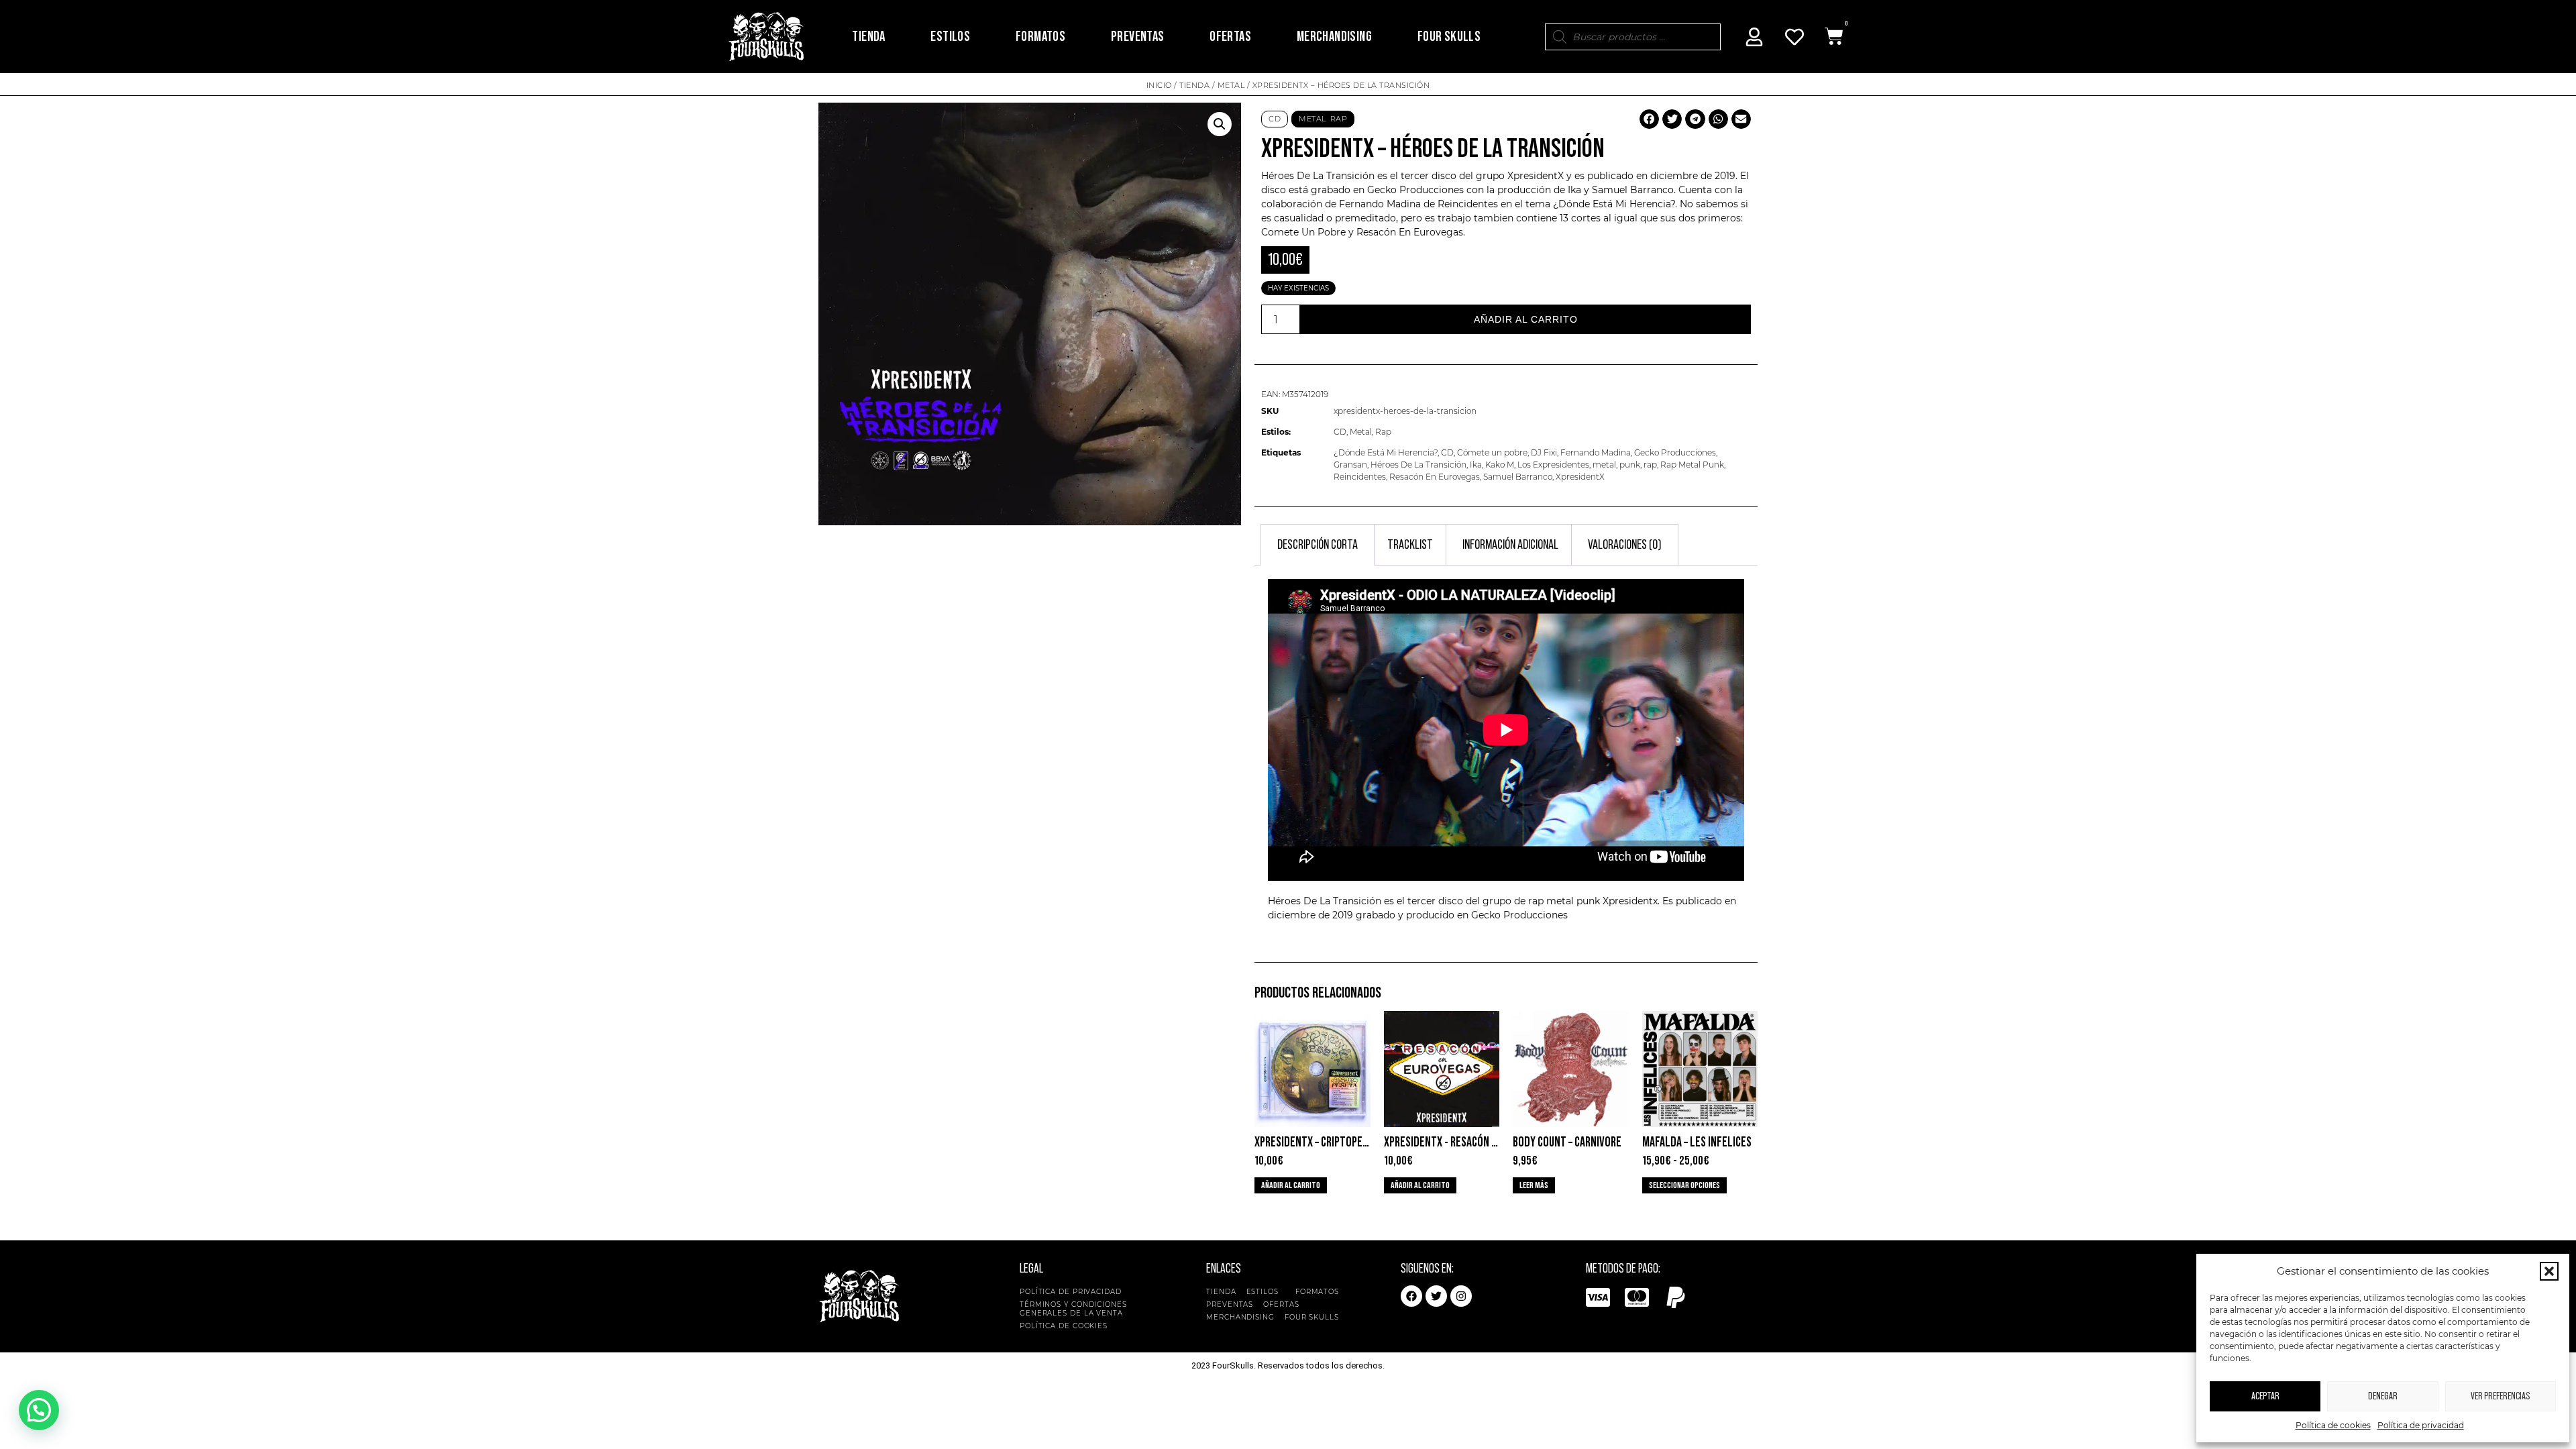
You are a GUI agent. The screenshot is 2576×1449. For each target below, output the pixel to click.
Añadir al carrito (1526, 319)
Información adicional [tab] (1510, 545)
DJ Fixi (1544, 452)
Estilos (950, 37)
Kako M (1500, 465)
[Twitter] (1436, 1296)
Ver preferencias (2500, 1396)
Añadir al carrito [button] (1291, 1185)
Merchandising (1334, 37)
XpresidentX (1536, 176)
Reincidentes (1468, 204)
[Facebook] (1411, 1296)
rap (1650, 465)
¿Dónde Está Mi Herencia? (1386, 452)
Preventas (1138, 37)
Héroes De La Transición (1418, 465)
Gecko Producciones (1675, 452)
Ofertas (1230, 37)
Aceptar (2265, 1396)
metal (1604, 465)
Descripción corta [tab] (1318, 545)
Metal (1231, 85)
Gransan (1350, 465)
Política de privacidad (2421, 1425)
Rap (1339, 119)
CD (1275, 119)
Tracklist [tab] (1410, 545)
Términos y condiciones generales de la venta (1073, 1309)
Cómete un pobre (1492, 452)
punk (1630, 465)
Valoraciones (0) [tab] (1625, 545)
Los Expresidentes (1553, 465)
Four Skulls (1449, 37)
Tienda (868, 37)
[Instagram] (1461, 1296)
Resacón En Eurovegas (1435, 477)
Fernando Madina (1596, 452)
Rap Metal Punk (1692, 465)
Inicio (1159, 85)
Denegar (2383, 1396)
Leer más (1534, 1185)
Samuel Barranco (1518, 477)
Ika (1476, 465)
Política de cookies (2333, 1425)
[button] (2549, 1271)
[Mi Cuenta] (1754, 37)
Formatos (1040, 37)
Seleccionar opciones (1684, 1185)
